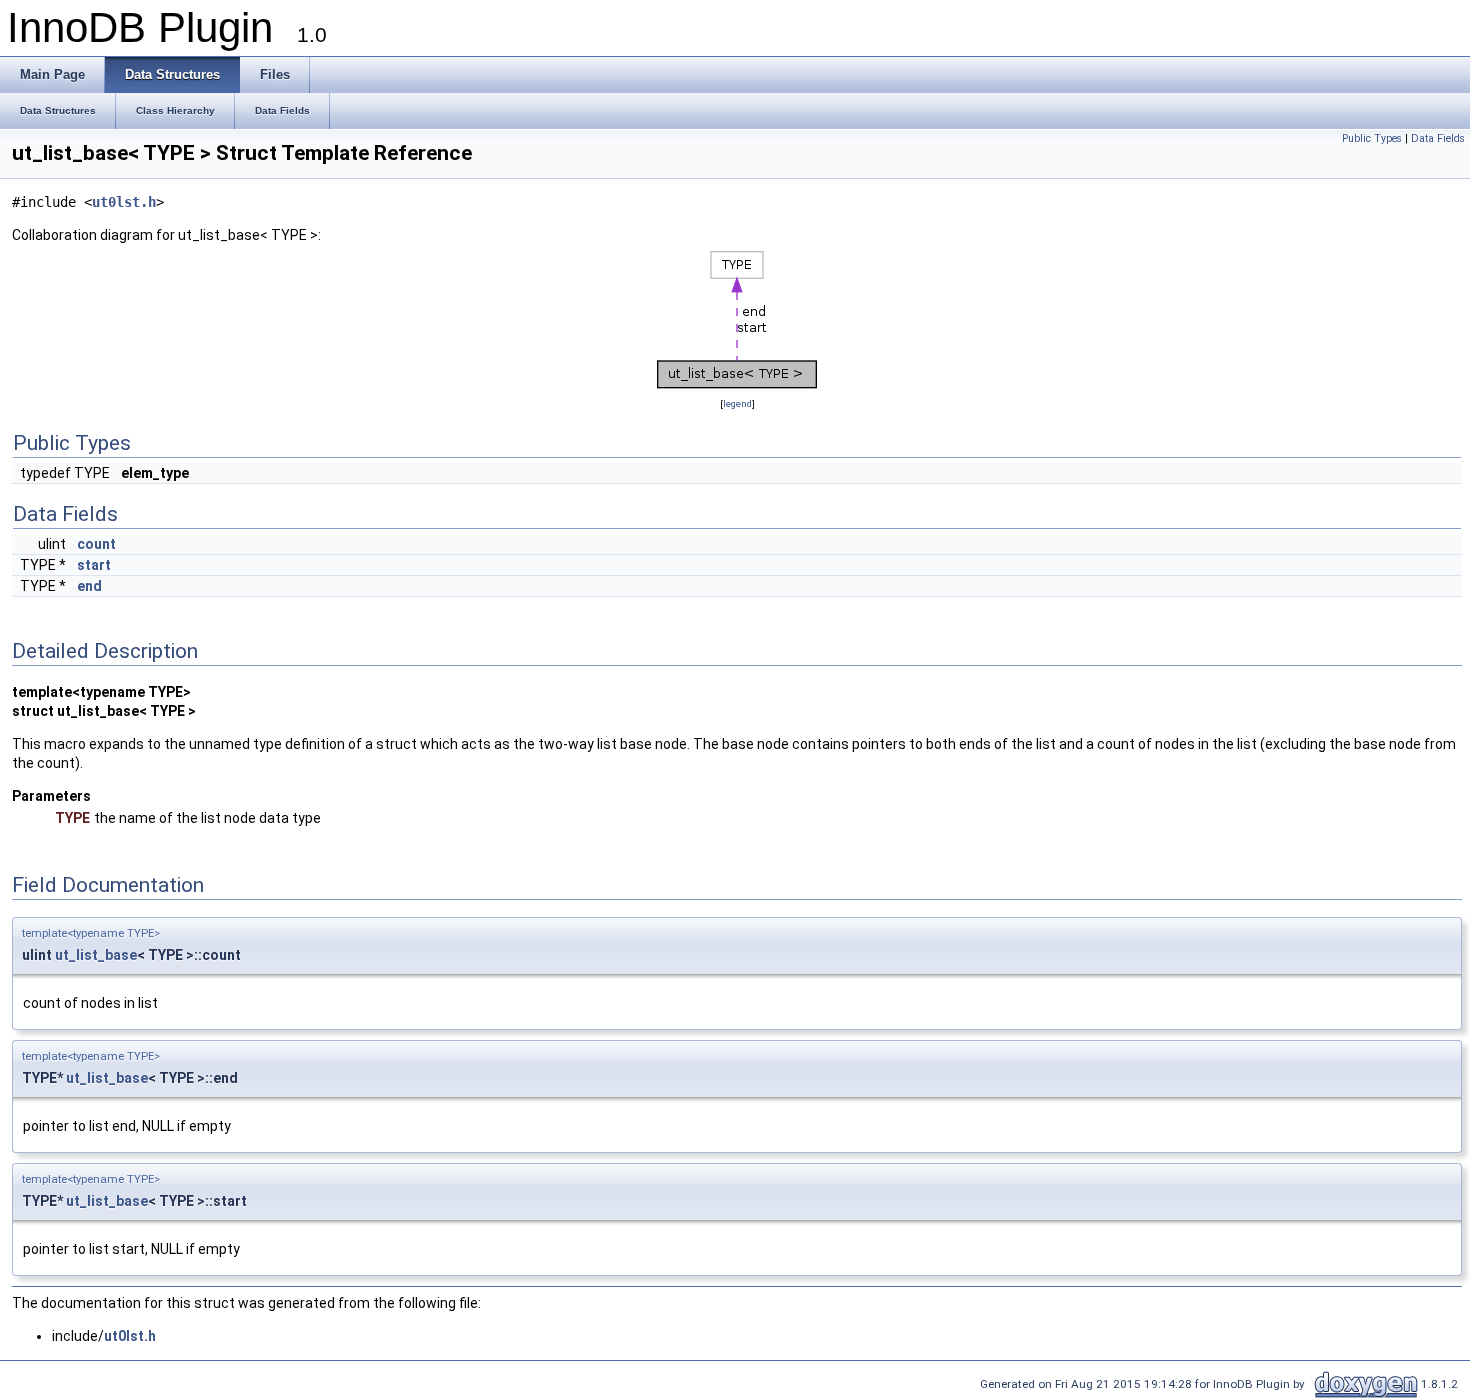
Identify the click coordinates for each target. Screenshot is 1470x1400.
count (96, 544)
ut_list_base (96, 955)
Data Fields (1438, 138)
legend (737, 403)
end (89, 586)
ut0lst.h (124, 202)
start (94, 565)
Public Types (1372, 138)
